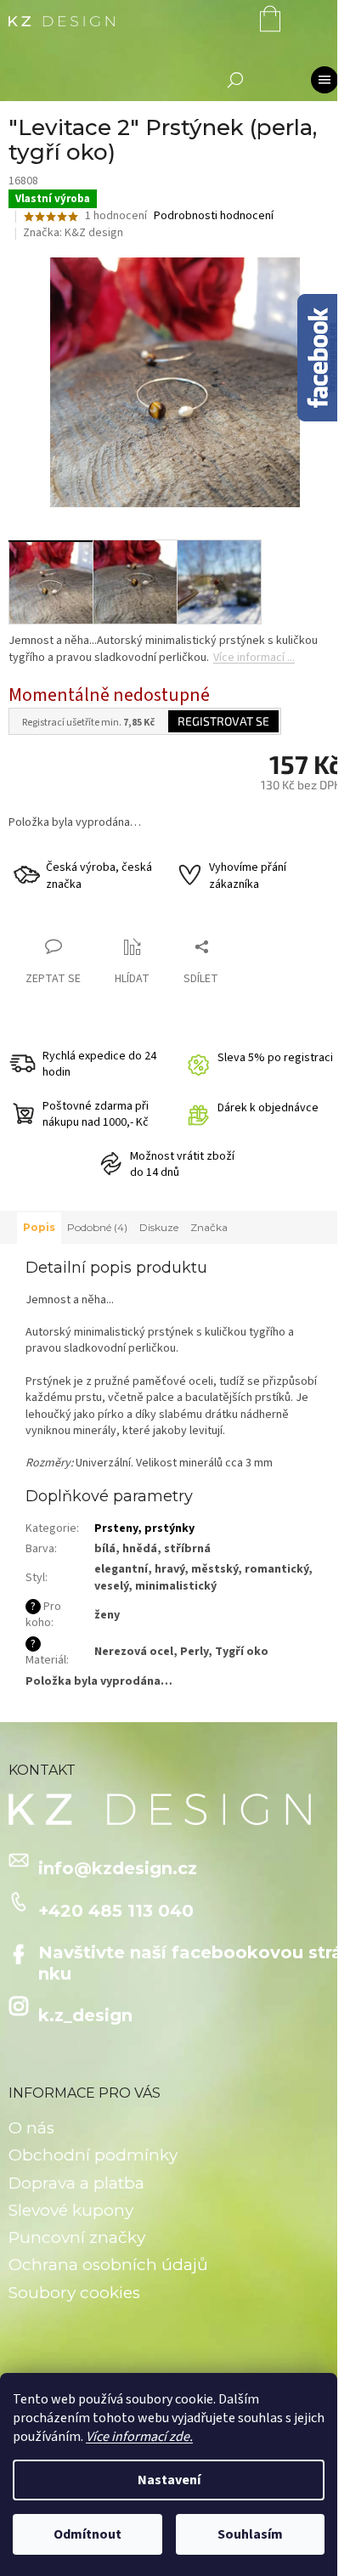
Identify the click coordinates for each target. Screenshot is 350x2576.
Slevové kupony (71, 2210)
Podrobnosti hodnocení (214, 216)
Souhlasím (250, 2534)
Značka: (73, 233)
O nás (31, 2128)
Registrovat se (223, 721)
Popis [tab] (39, 1227)
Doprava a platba (76, 2183)
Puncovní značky (77, 2237)
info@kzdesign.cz (118, 1868)
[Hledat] (235, 80)
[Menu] (325, 80)
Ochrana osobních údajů (108, 2265)
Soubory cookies (74, 2293)
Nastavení (169, 2480)
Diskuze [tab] (159, 1227)
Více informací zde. (139, 2437)
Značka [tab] (209, 1227)
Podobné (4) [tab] (97, 1227)
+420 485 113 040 (116, 1911)
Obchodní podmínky (93, 2155)
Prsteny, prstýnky (144, 1528)
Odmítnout (87, 2534)
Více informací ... (254, 658)
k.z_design (85, 2015)
